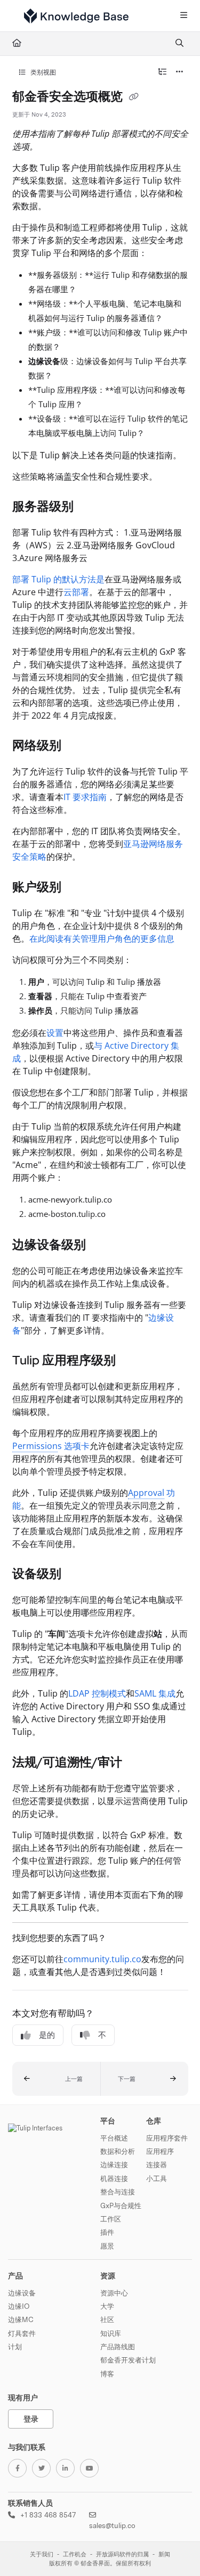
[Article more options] (180, 72)
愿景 (107, 2246)
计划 (15, 2347)
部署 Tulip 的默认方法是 (58, 579)
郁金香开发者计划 (128, 2360)
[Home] (76, 16)
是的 (47, 2035)
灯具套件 (22, 2333)
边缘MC (21, 2319)
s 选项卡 (51, 1446)
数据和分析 (118, 2151)
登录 (31, 2419)
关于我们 (42, 2554)
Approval (146, 1493)
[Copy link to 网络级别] (78, 747)
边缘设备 (22, 2293)
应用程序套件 (167, 2138)
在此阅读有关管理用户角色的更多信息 (102, 939)
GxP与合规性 (121, 2205)
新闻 (164, 2554)
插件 (107, 2232)
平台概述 (114, 2138)
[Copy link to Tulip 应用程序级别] (132, 1361)
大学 (107, 2306)
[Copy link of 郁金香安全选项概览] (134, 97)
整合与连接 (118, 2192)
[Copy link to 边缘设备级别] (102, 1246)
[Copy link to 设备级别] (78, 1575)
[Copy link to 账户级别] (78, 888)
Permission (35, 1446)
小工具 (157, 2178)
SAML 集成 (155, 1693)
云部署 (76, 592)
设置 (55, 1033)
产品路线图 (118, 2347)
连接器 (157, 2165)
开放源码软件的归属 (122, 2554)
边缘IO (19, 2306)
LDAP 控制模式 (97, 1693)
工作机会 (75, 2554)
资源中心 (114, 2293)
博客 (107, 2374)
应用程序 (160, 2151)
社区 (107, 2319)
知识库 (111, 2333)
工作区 (111, 2219)
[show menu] (183, 16)
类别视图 (42, 72)
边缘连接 (114, 2165)
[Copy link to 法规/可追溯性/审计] (139, 1763)
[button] (56, 2079)
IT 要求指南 (85, 797)
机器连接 (114, 2178)
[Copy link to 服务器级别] (90, 507)
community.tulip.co (102, 1959)
